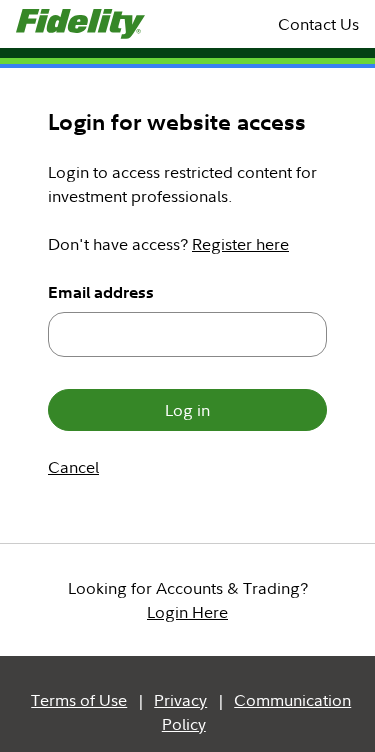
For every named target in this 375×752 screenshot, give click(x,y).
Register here (240, 244)
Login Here (187, 612)
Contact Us (318, 24)
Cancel (73, 467)
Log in (187, 410)
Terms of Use (79, 700)
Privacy (180, 700)
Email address (101, 292)
